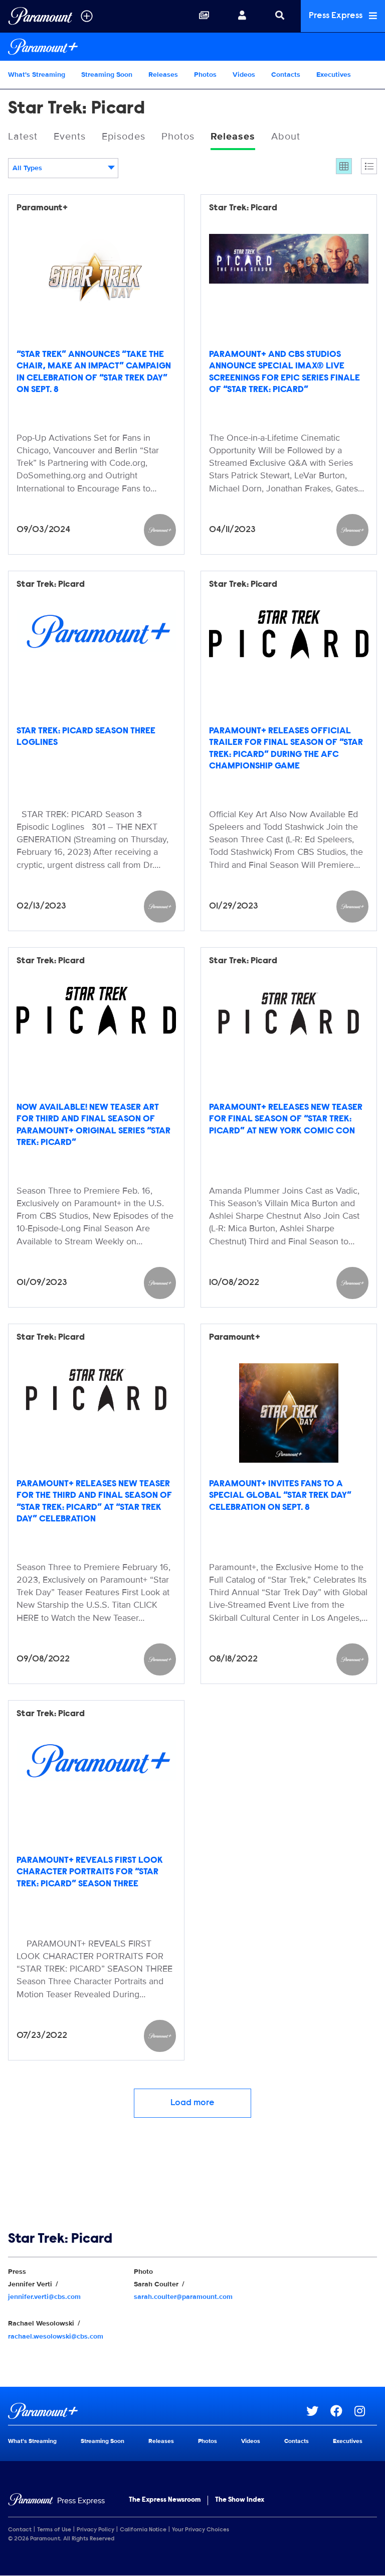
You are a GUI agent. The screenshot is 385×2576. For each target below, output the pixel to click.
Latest (23, 137)
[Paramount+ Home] (192, 47)
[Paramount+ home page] (157, 2411)
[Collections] (204, 16)
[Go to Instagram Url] (366, 2411)
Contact (20, 2530)
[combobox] (63, 168)
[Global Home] (40, 16)
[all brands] (87, 16)
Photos (205, 75)
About (286, 137)
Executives (334, 75)
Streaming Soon (107, 75)
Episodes (124, 137)
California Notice (143, 2530)
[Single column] (369, 166)
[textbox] (63, 168)
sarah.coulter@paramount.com (183, 2297)
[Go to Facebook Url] (342, 2411)
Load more (192, 2103)
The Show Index (240, 2500)
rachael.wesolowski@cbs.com (56, 2336)
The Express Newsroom (165, 2500)
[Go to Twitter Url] (318, 2411)
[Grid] (344, 166)
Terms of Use (54, 2530)
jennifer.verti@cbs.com (44, 2297)
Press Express (337, 16)
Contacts (286, 75)
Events (70, 137)
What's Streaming (37, 75)
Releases (163, 75)
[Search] (280, 16)
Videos (244, 75)
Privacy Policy (95, 2530)
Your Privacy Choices (201, 2530)
